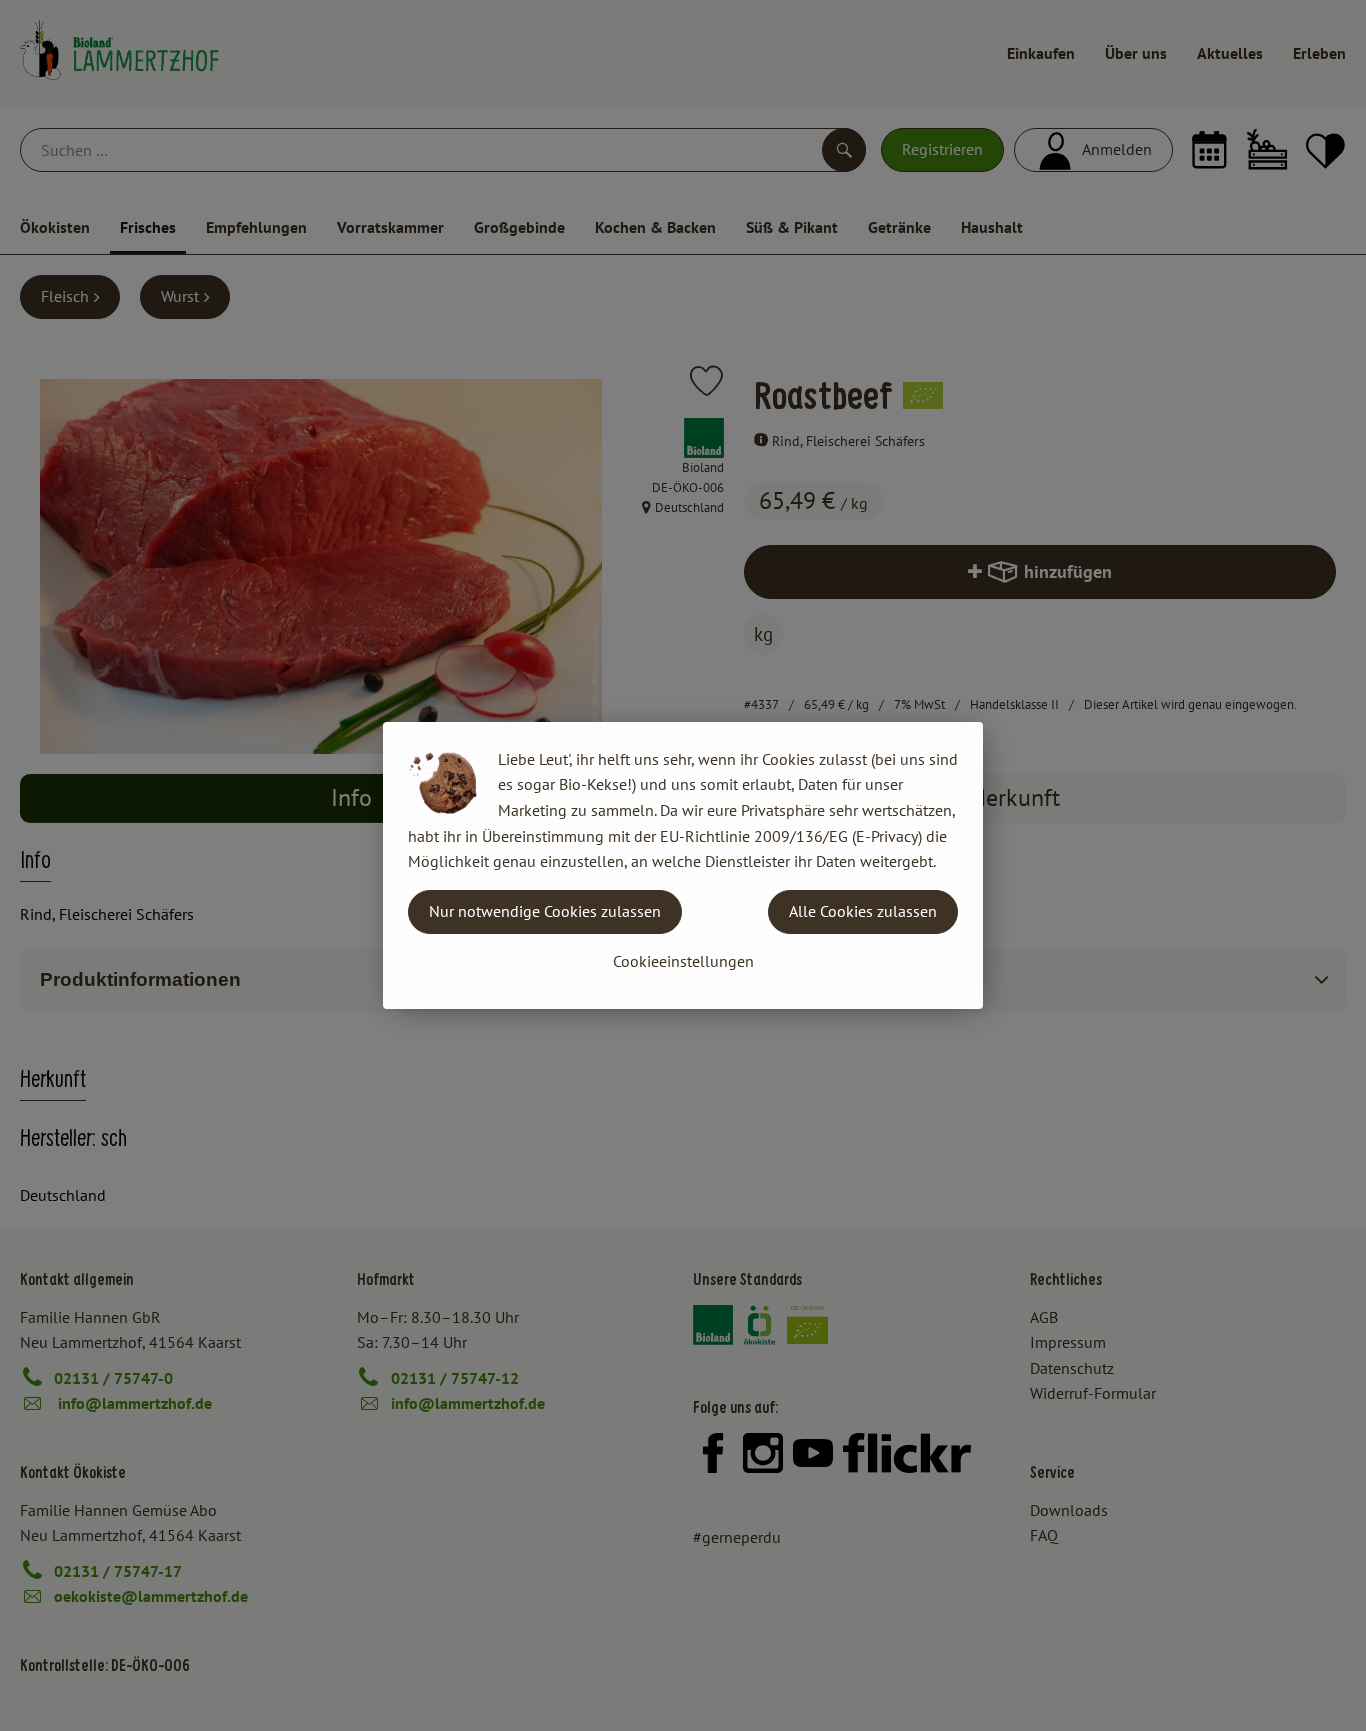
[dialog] (683, 865)
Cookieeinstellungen (683, 961)
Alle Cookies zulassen (863, 911)
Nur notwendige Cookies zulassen (545, 911)
